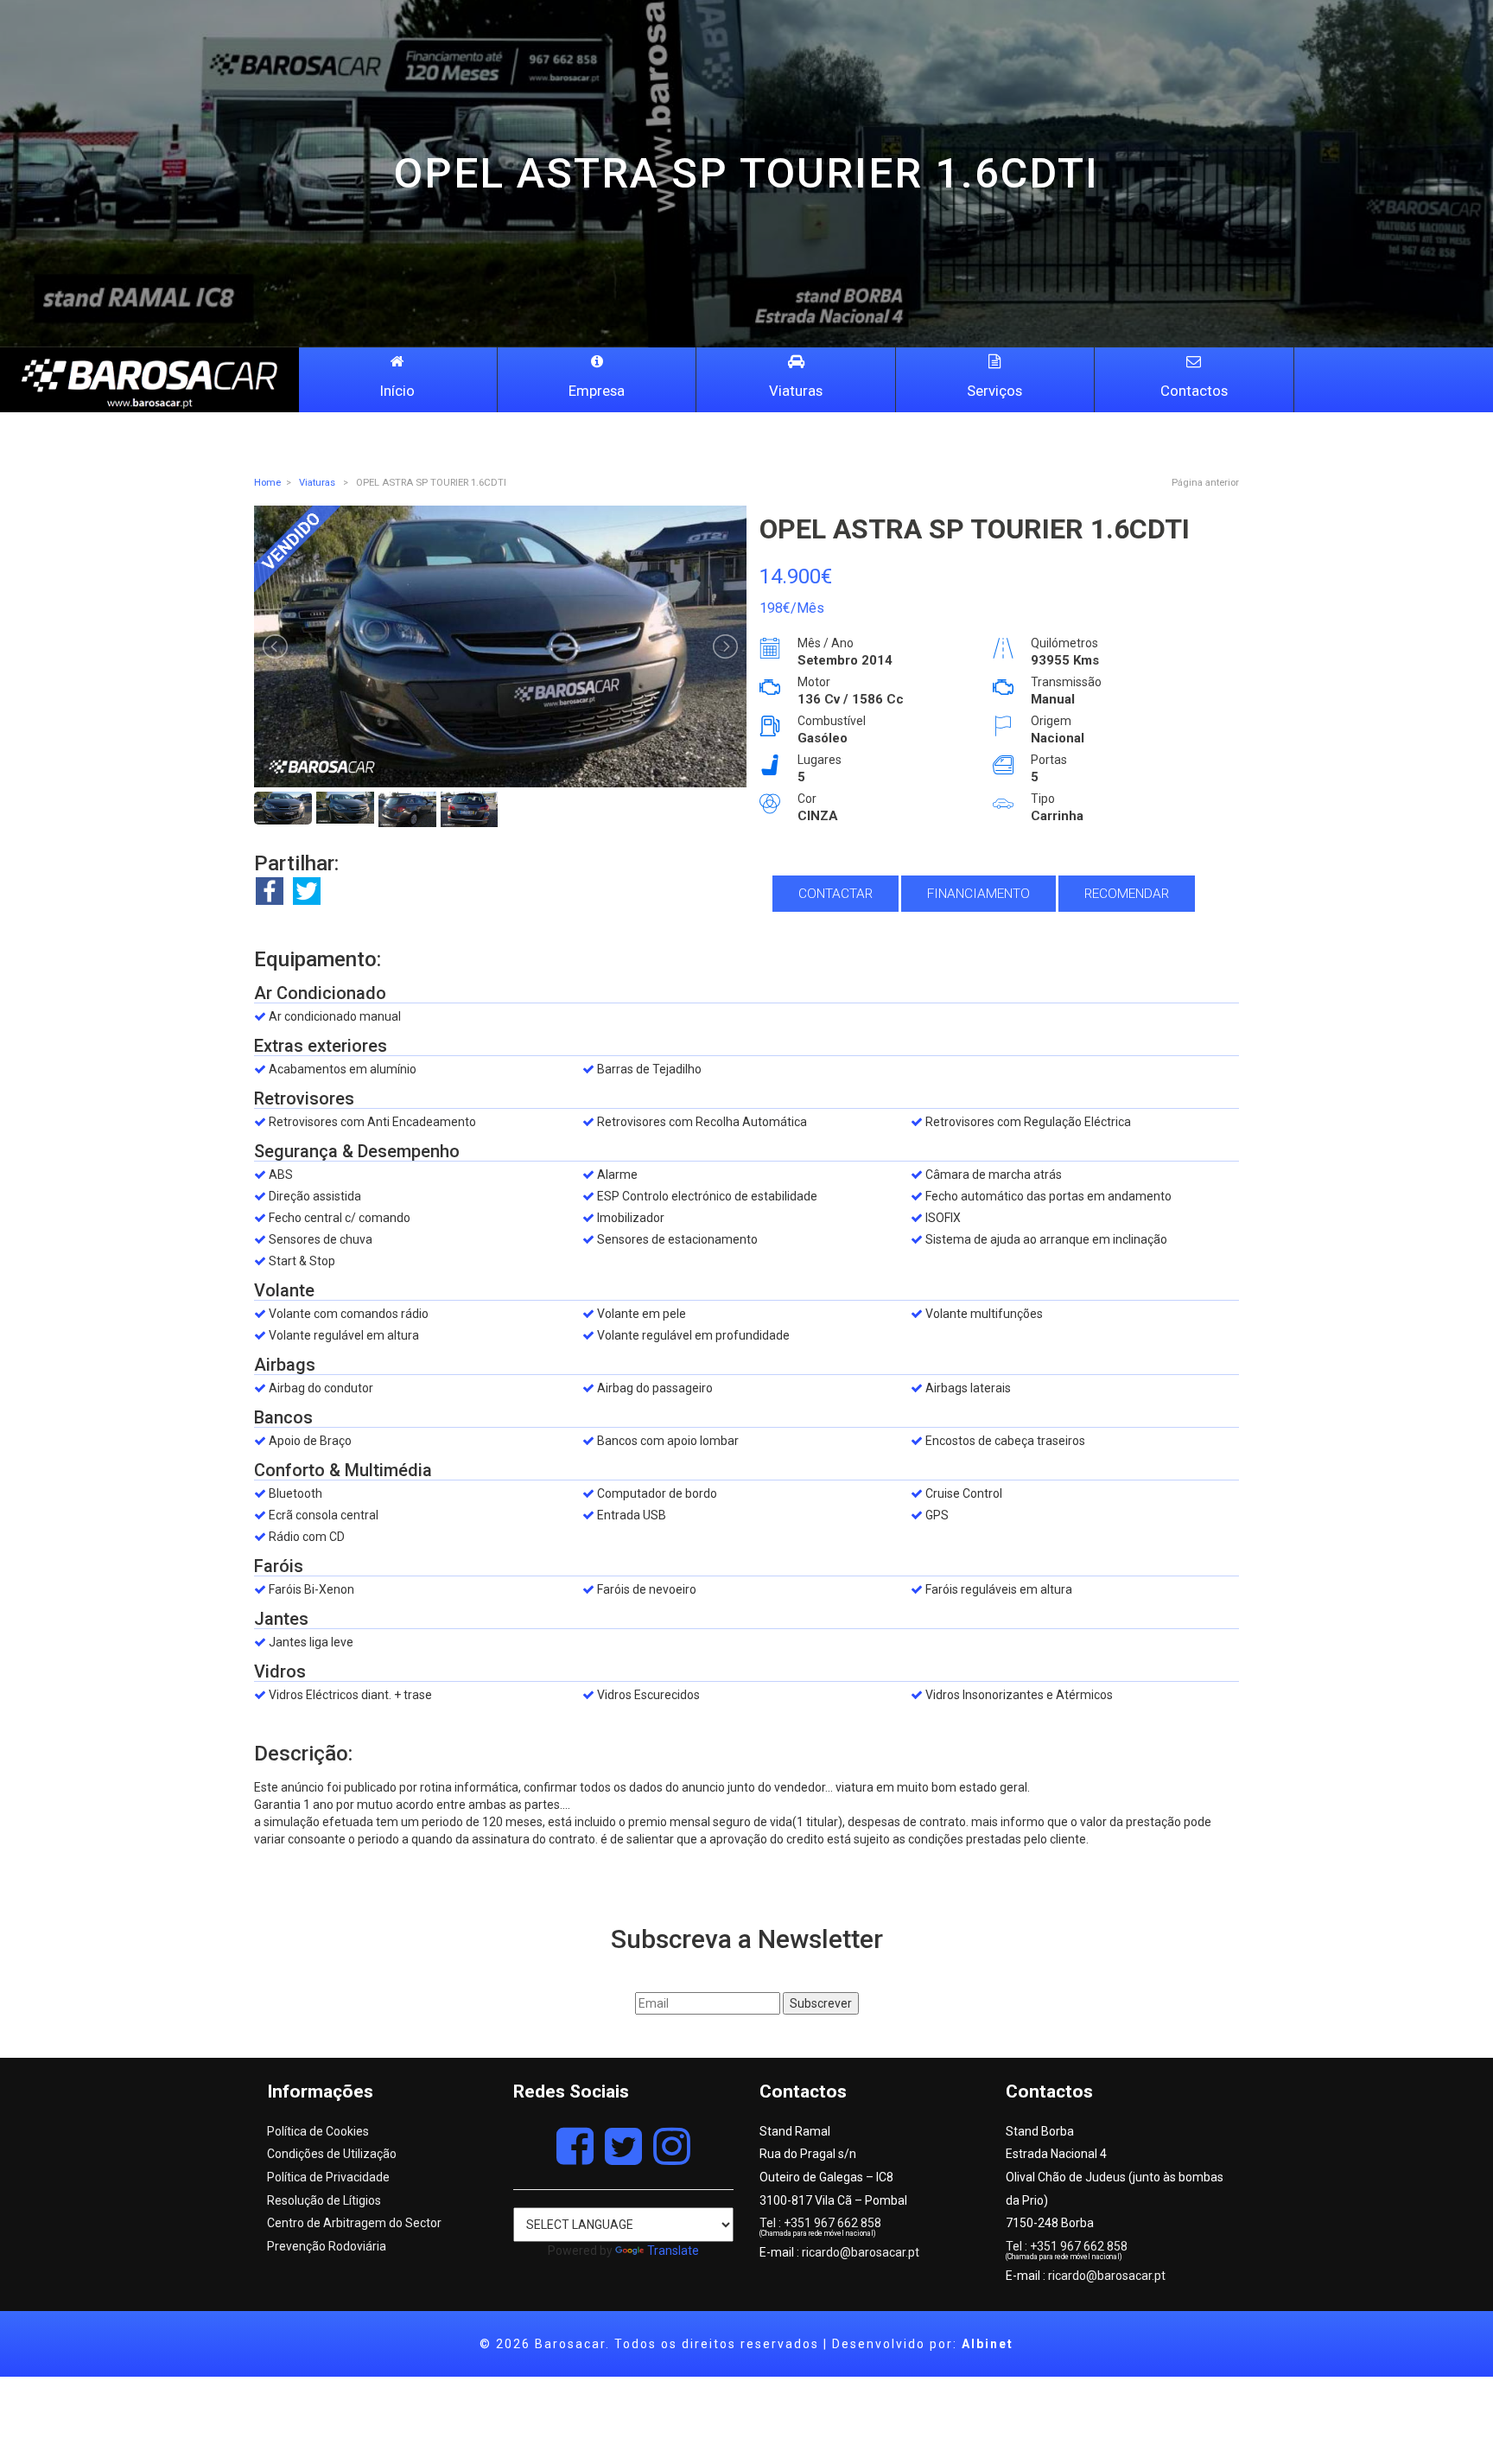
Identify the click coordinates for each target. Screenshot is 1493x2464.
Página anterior (1205, 482)
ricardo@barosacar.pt (861, 2252)
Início (397, 391)
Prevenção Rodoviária (327, 2246)
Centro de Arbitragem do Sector (354, 2223)
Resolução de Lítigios (324, 2200)
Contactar (835, 894)
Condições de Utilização (332, 2154)
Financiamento (978, 894)
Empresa (597, 391)
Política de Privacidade (328, 2177)
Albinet (988, 2344)
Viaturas (796, 391)
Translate (673, 2251)
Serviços (994, 391)
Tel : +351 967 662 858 (820, 2223)
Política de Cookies (318, 2131)
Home (267, 482)
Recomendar (1127, 894)
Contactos (1194, 391)
